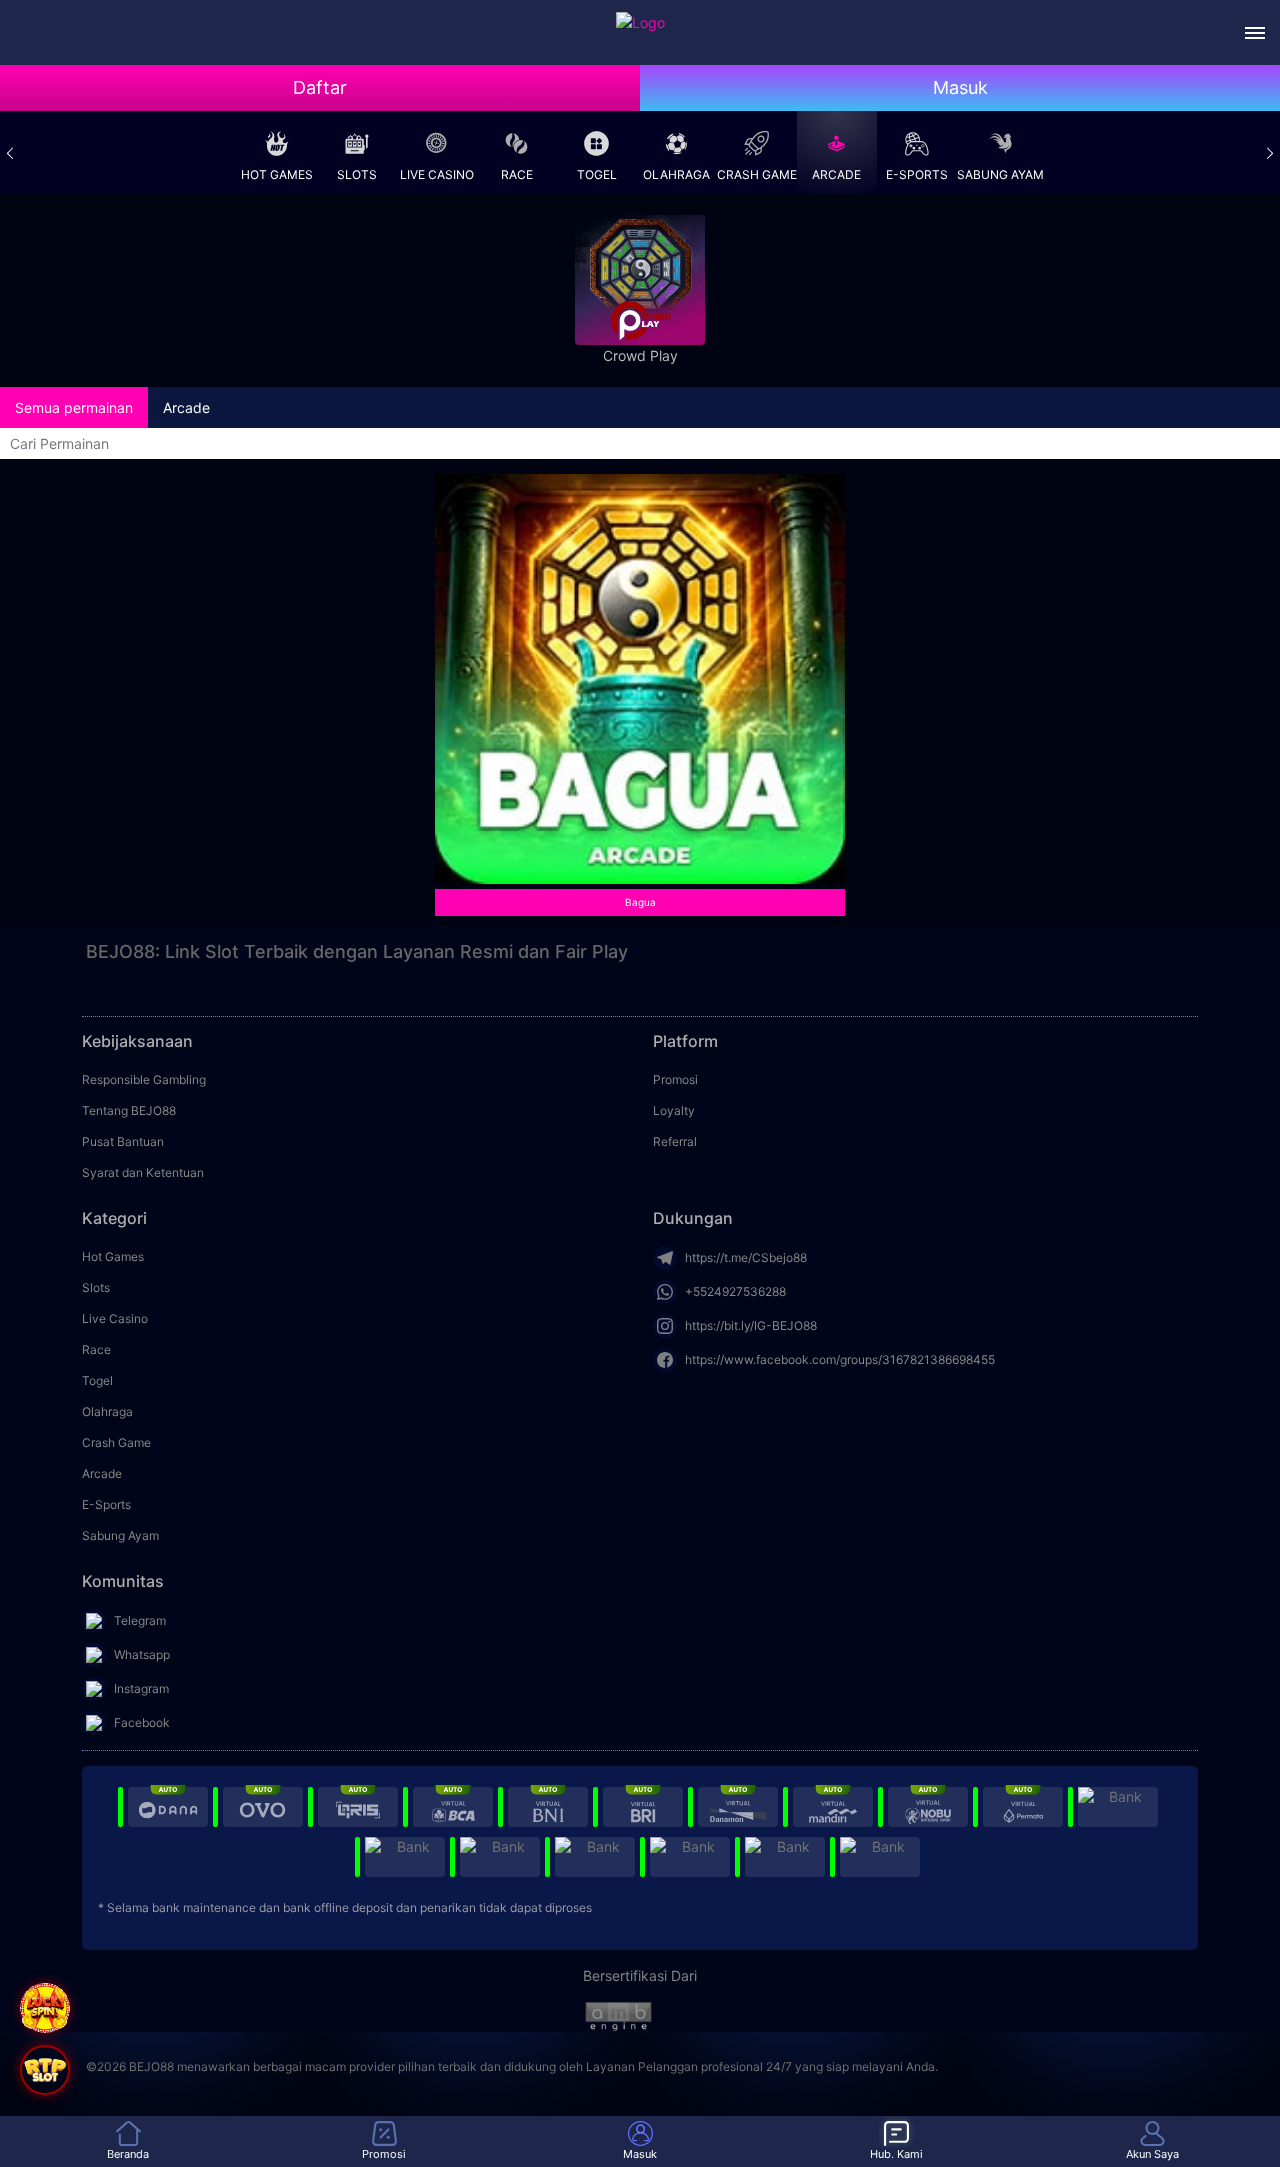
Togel (597, 174)
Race (517, 174)
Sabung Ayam (1000, 174)
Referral (675, 1141)
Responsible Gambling (144, 1079)
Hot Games (277, 174)
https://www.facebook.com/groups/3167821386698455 (840, 1359)
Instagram (141, 1688)
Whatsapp (142, 1654)
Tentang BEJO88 (129, 1110)
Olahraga (676, 174)
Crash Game (757, 174)
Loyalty (674, 1110)
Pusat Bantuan (123, 1141)
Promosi (675, 1079)
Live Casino (437, 174)
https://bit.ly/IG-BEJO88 (751, 1325)
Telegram (140, 1620)
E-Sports (917, 174)
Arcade (836, 174)
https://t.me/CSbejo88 (746, 1257)
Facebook (142, 1722)
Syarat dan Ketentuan (143, 1172)
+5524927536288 (735, 1291)
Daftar (320, 87)
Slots (357, 174)
